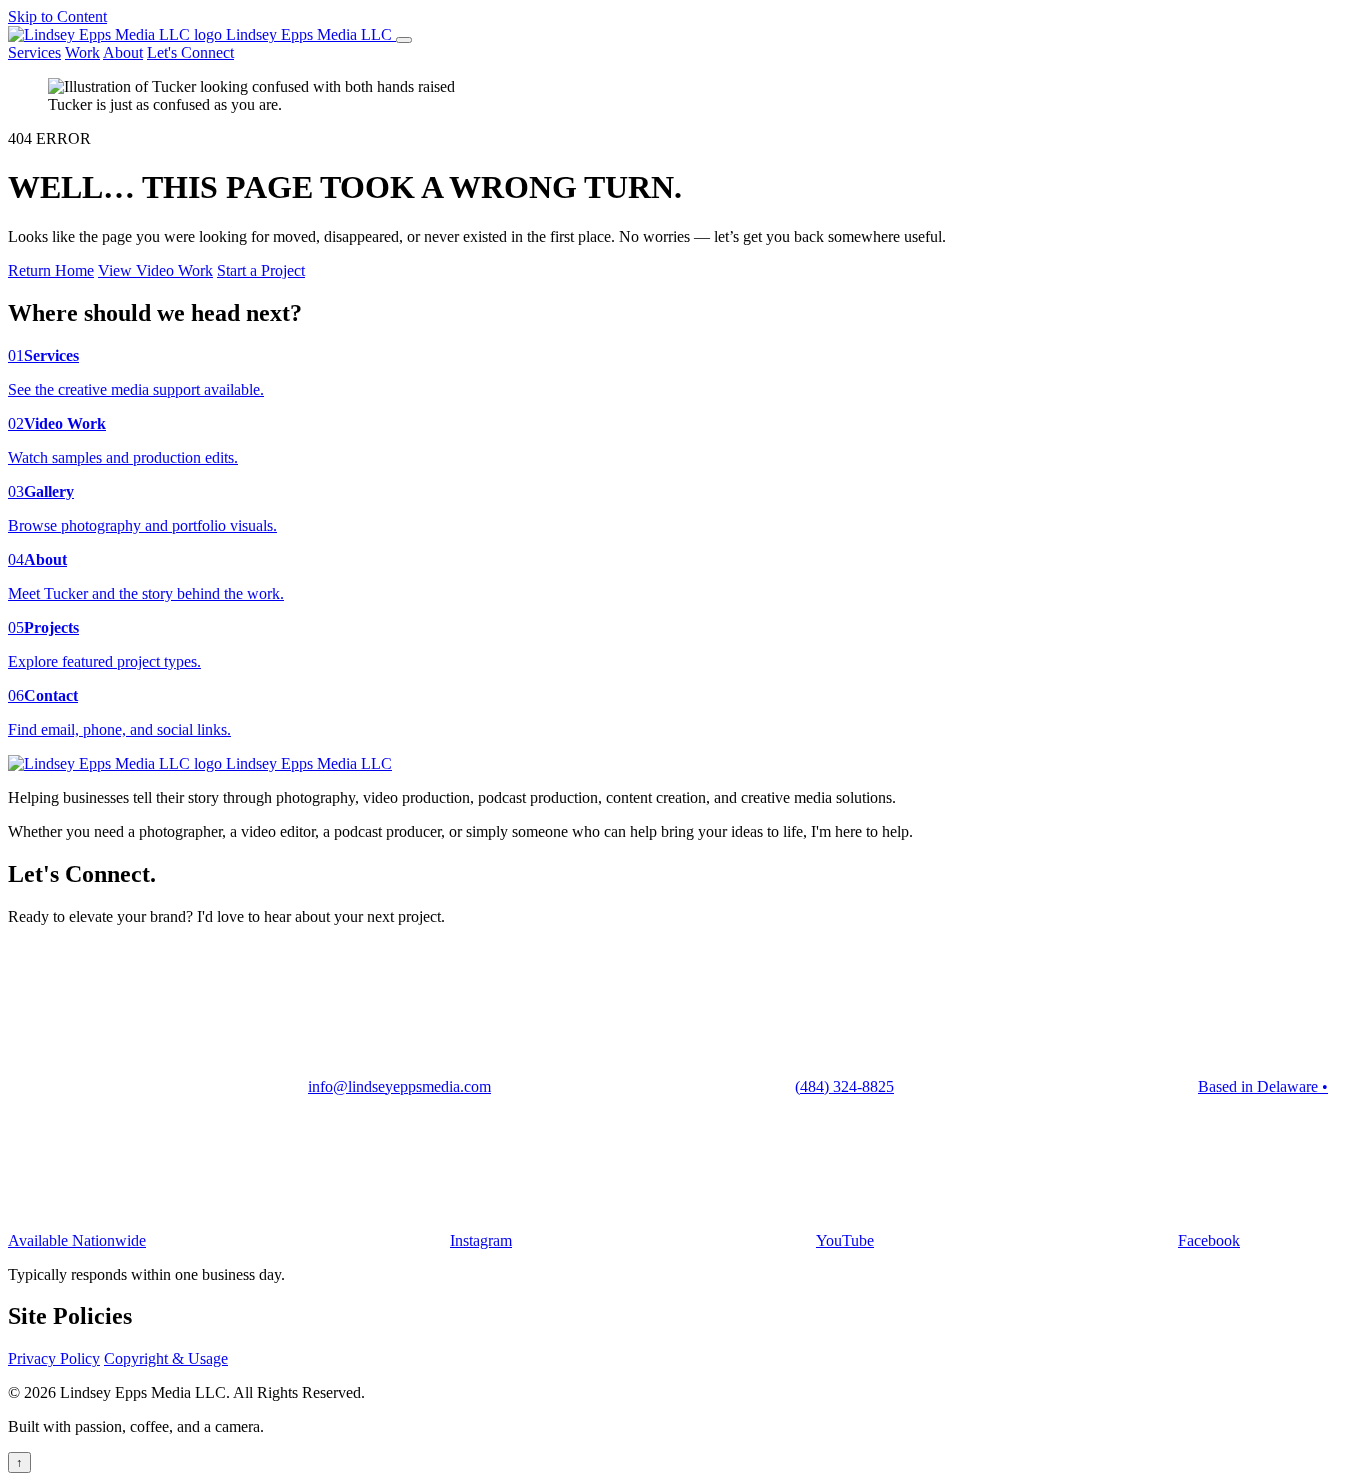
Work (82, 52)
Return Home (51, 270)
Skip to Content (57, 16)
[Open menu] (404, 40)
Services (34, 52)
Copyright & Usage (166, 1358)
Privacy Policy (54, 1358)
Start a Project (261, 270)
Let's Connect (190, 52)
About (123, 52)
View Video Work (155, 270)
